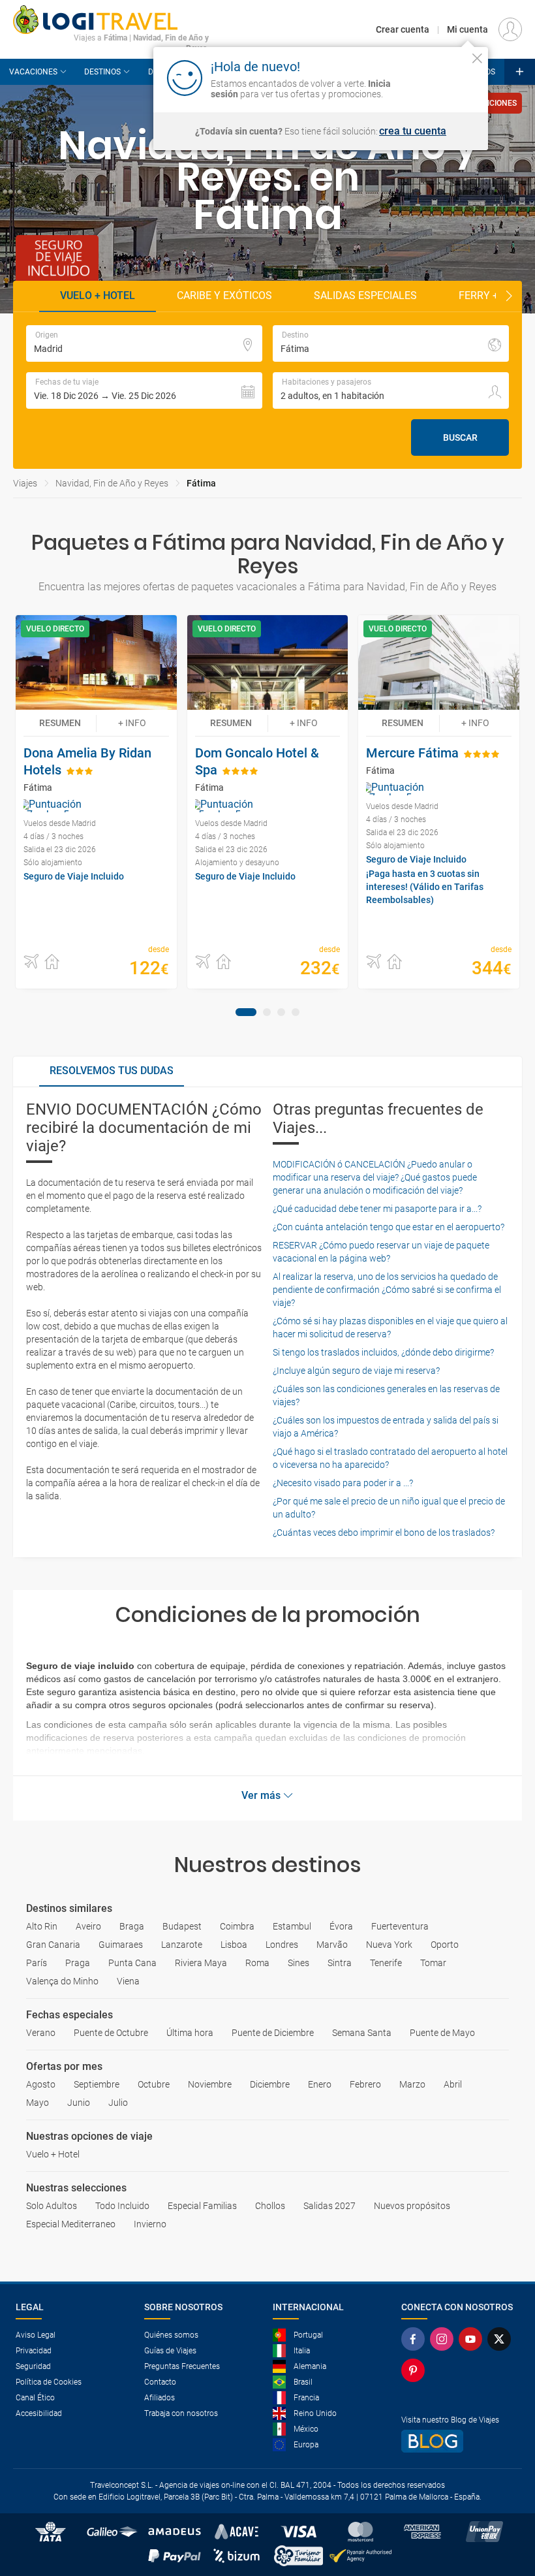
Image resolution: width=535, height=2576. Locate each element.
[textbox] (144, 343)
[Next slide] (509, 296)
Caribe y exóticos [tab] (224, 295)
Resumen (60, 723)
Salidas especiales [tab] (365, 295)
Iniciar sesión (437, 77)
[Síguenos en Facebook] (416, 2339)
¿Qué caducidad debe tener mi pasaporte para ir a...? (377, 1209)
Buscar (460, 437)
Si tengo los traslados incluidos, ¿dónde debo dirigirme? (383, 1352)
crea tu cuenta (413, 131)
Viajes (25, 483)
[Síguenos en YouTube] (473, 2339)
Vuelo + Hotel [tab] (98, 295)
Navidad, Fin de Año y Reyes (112, 483)
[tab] (246, 1012)
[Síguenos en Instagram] (444, 2339)
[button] (144, 390)
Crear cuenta (403, 29)
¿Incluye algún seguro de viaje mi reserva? (356, 1371)
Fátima (201, 483)
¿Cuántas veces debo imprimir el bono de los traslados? (384, 1533)
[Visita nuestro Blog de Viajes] (460, 2441)
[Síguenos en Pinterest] (416, 2370)
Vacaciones (33, 72)
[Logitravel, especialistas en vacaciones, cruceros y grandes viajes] (111, 20)
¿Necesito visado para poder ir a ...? (343, 1483)
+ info (132, 723)
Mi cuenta (467, 29)
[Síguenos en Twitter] (502, 2339)
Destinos (102, 72)
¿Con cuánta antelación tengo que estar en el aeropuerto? (389, 1227)
